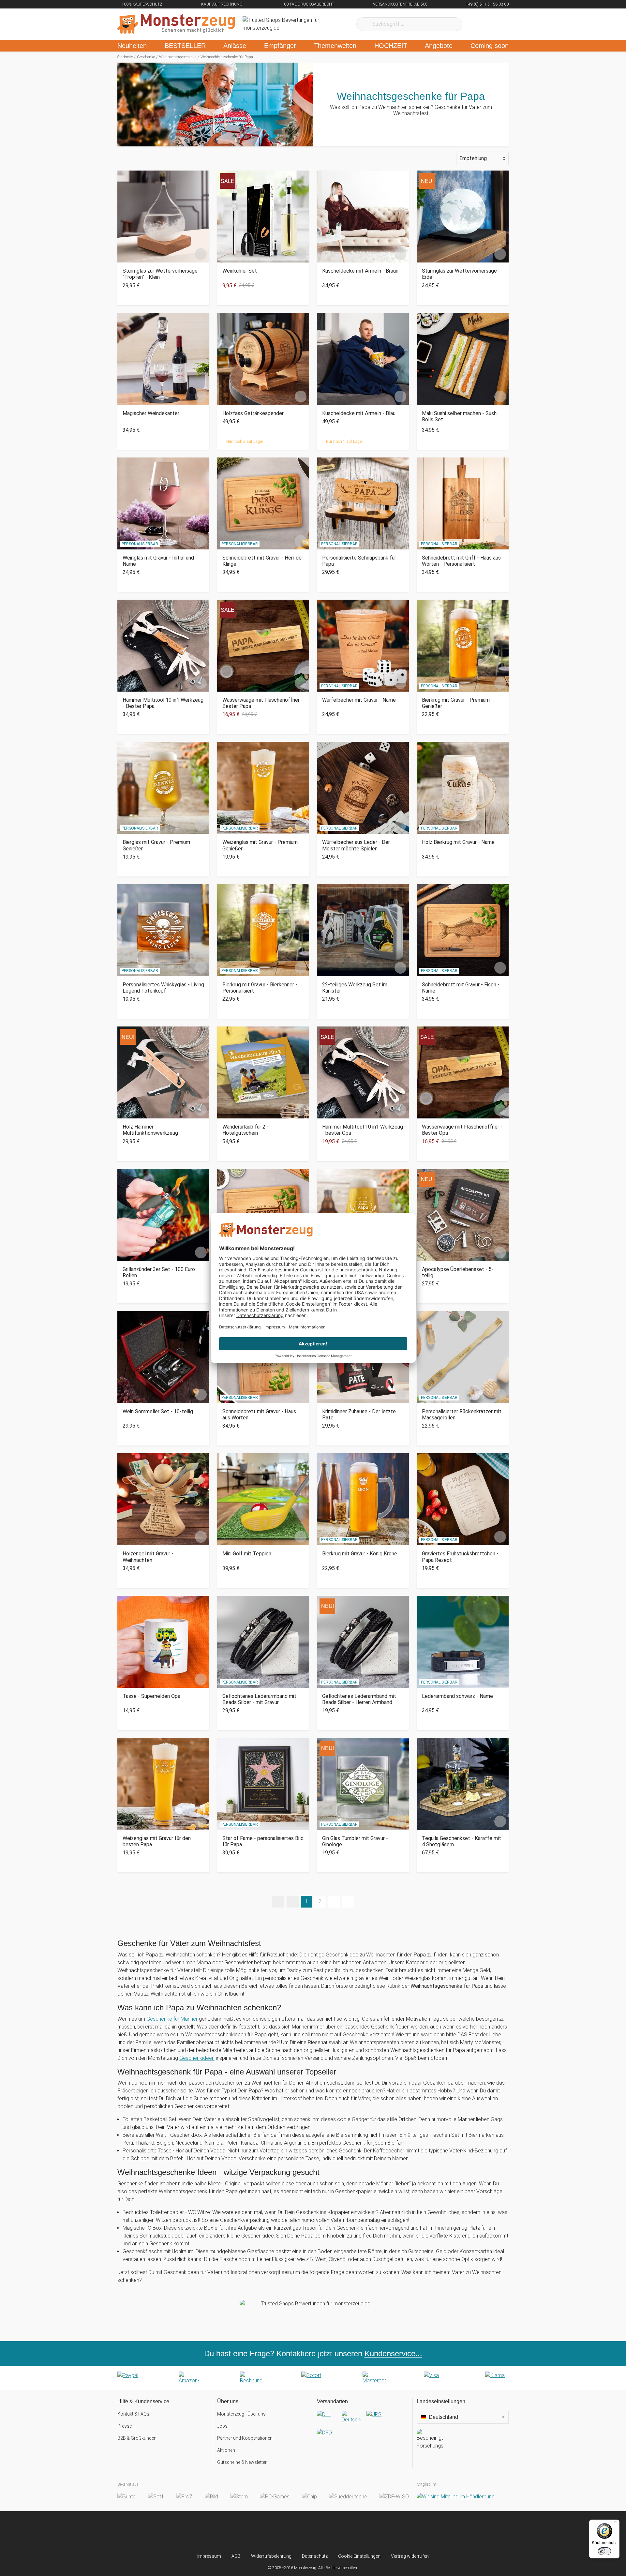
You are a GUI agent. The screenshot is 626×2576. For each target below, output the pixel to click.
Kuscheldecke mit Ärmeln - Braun (360, 271)
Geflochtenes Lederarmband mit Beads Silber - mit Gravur (259, 1699)
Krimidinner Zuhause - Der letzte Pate (359, 1415)
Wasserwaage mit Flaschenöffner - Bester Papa (263, 703)
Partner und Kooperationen (245, 2438)
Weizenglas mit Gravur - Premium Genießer (260, 845)
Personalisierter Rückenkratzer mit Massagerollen (462, 1415)
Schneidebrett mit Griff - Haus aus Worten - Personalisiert (461, 561)
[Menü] (616, 2524)
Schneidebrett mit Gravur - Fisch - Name (461, 988)
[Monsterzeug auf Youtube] (352, 2532)
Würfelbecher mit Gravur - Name (359, 700)
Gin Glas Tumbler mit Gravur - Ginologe (355, 1841)
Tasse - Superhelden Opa (151, 1696)
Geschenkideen (197, 2058)
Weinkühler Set (240, 271)
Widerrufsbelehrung (271, 2556)
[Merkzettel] (476, 24)
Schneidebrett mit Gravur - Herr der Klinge (263, 561)
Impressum (209, 2556)
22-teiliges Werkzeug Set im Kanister (355, 988)
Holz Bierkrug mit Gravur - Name (458, 842)
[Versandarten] (363, 2429)
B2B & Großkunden (137, 2438)
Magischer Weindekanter (151, 413)
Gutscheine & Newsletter (242, 2462)
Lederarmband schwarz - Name (457, 1696)
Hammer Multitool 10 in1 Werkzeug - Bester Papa (163, 703)
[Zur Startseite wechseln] (176, 24)
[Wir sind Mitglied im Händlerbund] (456, 2497)
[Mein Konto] (495, 24)
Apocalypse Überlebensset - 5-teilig (458, 1272)
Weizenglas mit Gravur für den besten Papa (157, 1841)
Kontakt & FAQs (133, 2414)
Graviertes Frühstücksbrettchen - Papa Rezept (460, 1557)
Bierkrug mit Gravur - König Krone (360, 1554)
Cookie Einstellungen (359, 2556)
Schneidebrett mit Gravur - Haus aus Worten (259, 1415)
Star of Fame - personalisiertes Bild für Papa (263, 1841)
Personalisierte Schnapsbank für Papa (359, 561)
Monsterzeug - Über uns (241, 2414)
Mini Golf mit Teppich (247, 1554)
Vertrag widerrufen (410, 2556)
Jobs (222, 2426)
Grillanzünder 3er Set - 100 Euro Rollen (159, 1272)
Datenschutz (315, 2556)
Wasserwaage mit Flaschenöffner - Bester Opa (462, 1130)
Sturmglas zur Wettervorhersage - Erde (461, 274)
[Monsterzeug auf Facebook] (300, 2532)
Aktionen (226, 2450)
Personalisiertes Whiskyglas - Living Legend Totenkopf (163, 988)
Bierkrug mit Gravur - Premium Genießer (456, 703)
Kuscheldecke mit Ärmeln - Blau (359, 413)
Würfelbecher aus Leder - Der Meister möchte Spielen (356, 845)
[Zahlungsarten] (313, 2378)
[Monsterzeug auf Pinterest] (326, 2532)
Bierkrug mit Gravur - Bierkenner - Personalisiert (260, 988)
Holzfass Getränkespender (253, 413)
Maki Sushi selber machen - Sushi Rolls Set (460, 416)
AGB (236, 2556)
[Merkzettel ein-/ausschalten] (201, 254)
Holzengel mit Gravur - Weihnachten (148, 1557)
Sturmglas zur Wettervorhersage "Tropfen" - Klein (160, 274)
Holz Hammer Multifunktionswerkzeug (150, 1130)
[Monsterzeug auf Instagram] (274, 2532)
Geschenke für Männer (172, 2019)
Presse (125, 2426)
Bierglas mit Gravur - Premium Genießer (156, 845)
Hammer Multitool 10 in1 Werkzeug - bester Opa (363, 1130)
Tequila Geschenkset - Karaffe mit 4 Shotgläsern (462, 1841)
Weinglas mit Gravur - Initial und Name (158, 561)
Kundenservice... (393, 2353)
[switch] (604, 2551)
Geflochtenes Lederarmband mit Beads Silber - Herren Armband (359, 1699)
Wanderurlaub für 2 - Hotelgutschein (246, 1130)
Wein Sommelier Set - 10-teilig (158, 1411)
